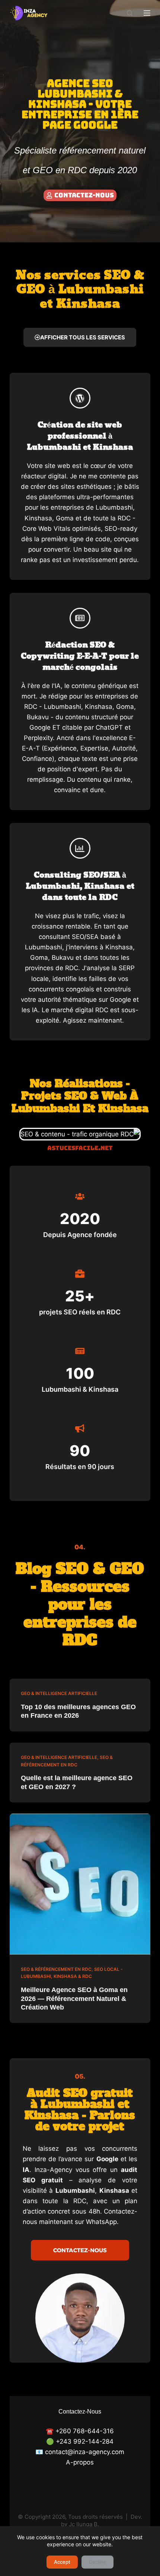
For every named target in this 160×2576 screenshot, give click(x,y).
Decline (97, 2562)
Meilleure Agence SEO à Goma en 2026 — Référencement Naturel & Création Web (74, 1999)
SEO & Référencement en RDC (56, 1969)
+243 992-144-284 (85, 2441)
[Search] (130, 13)
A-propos (80, 2462)
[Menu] (147, 13)
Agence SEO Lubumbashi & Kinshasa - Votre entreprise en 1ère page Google (80, 104)
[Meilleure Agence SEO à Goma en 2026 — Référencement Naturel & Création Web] (80, 1884)
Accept (62, 2562)
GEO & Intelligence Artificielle (59, 1693)
